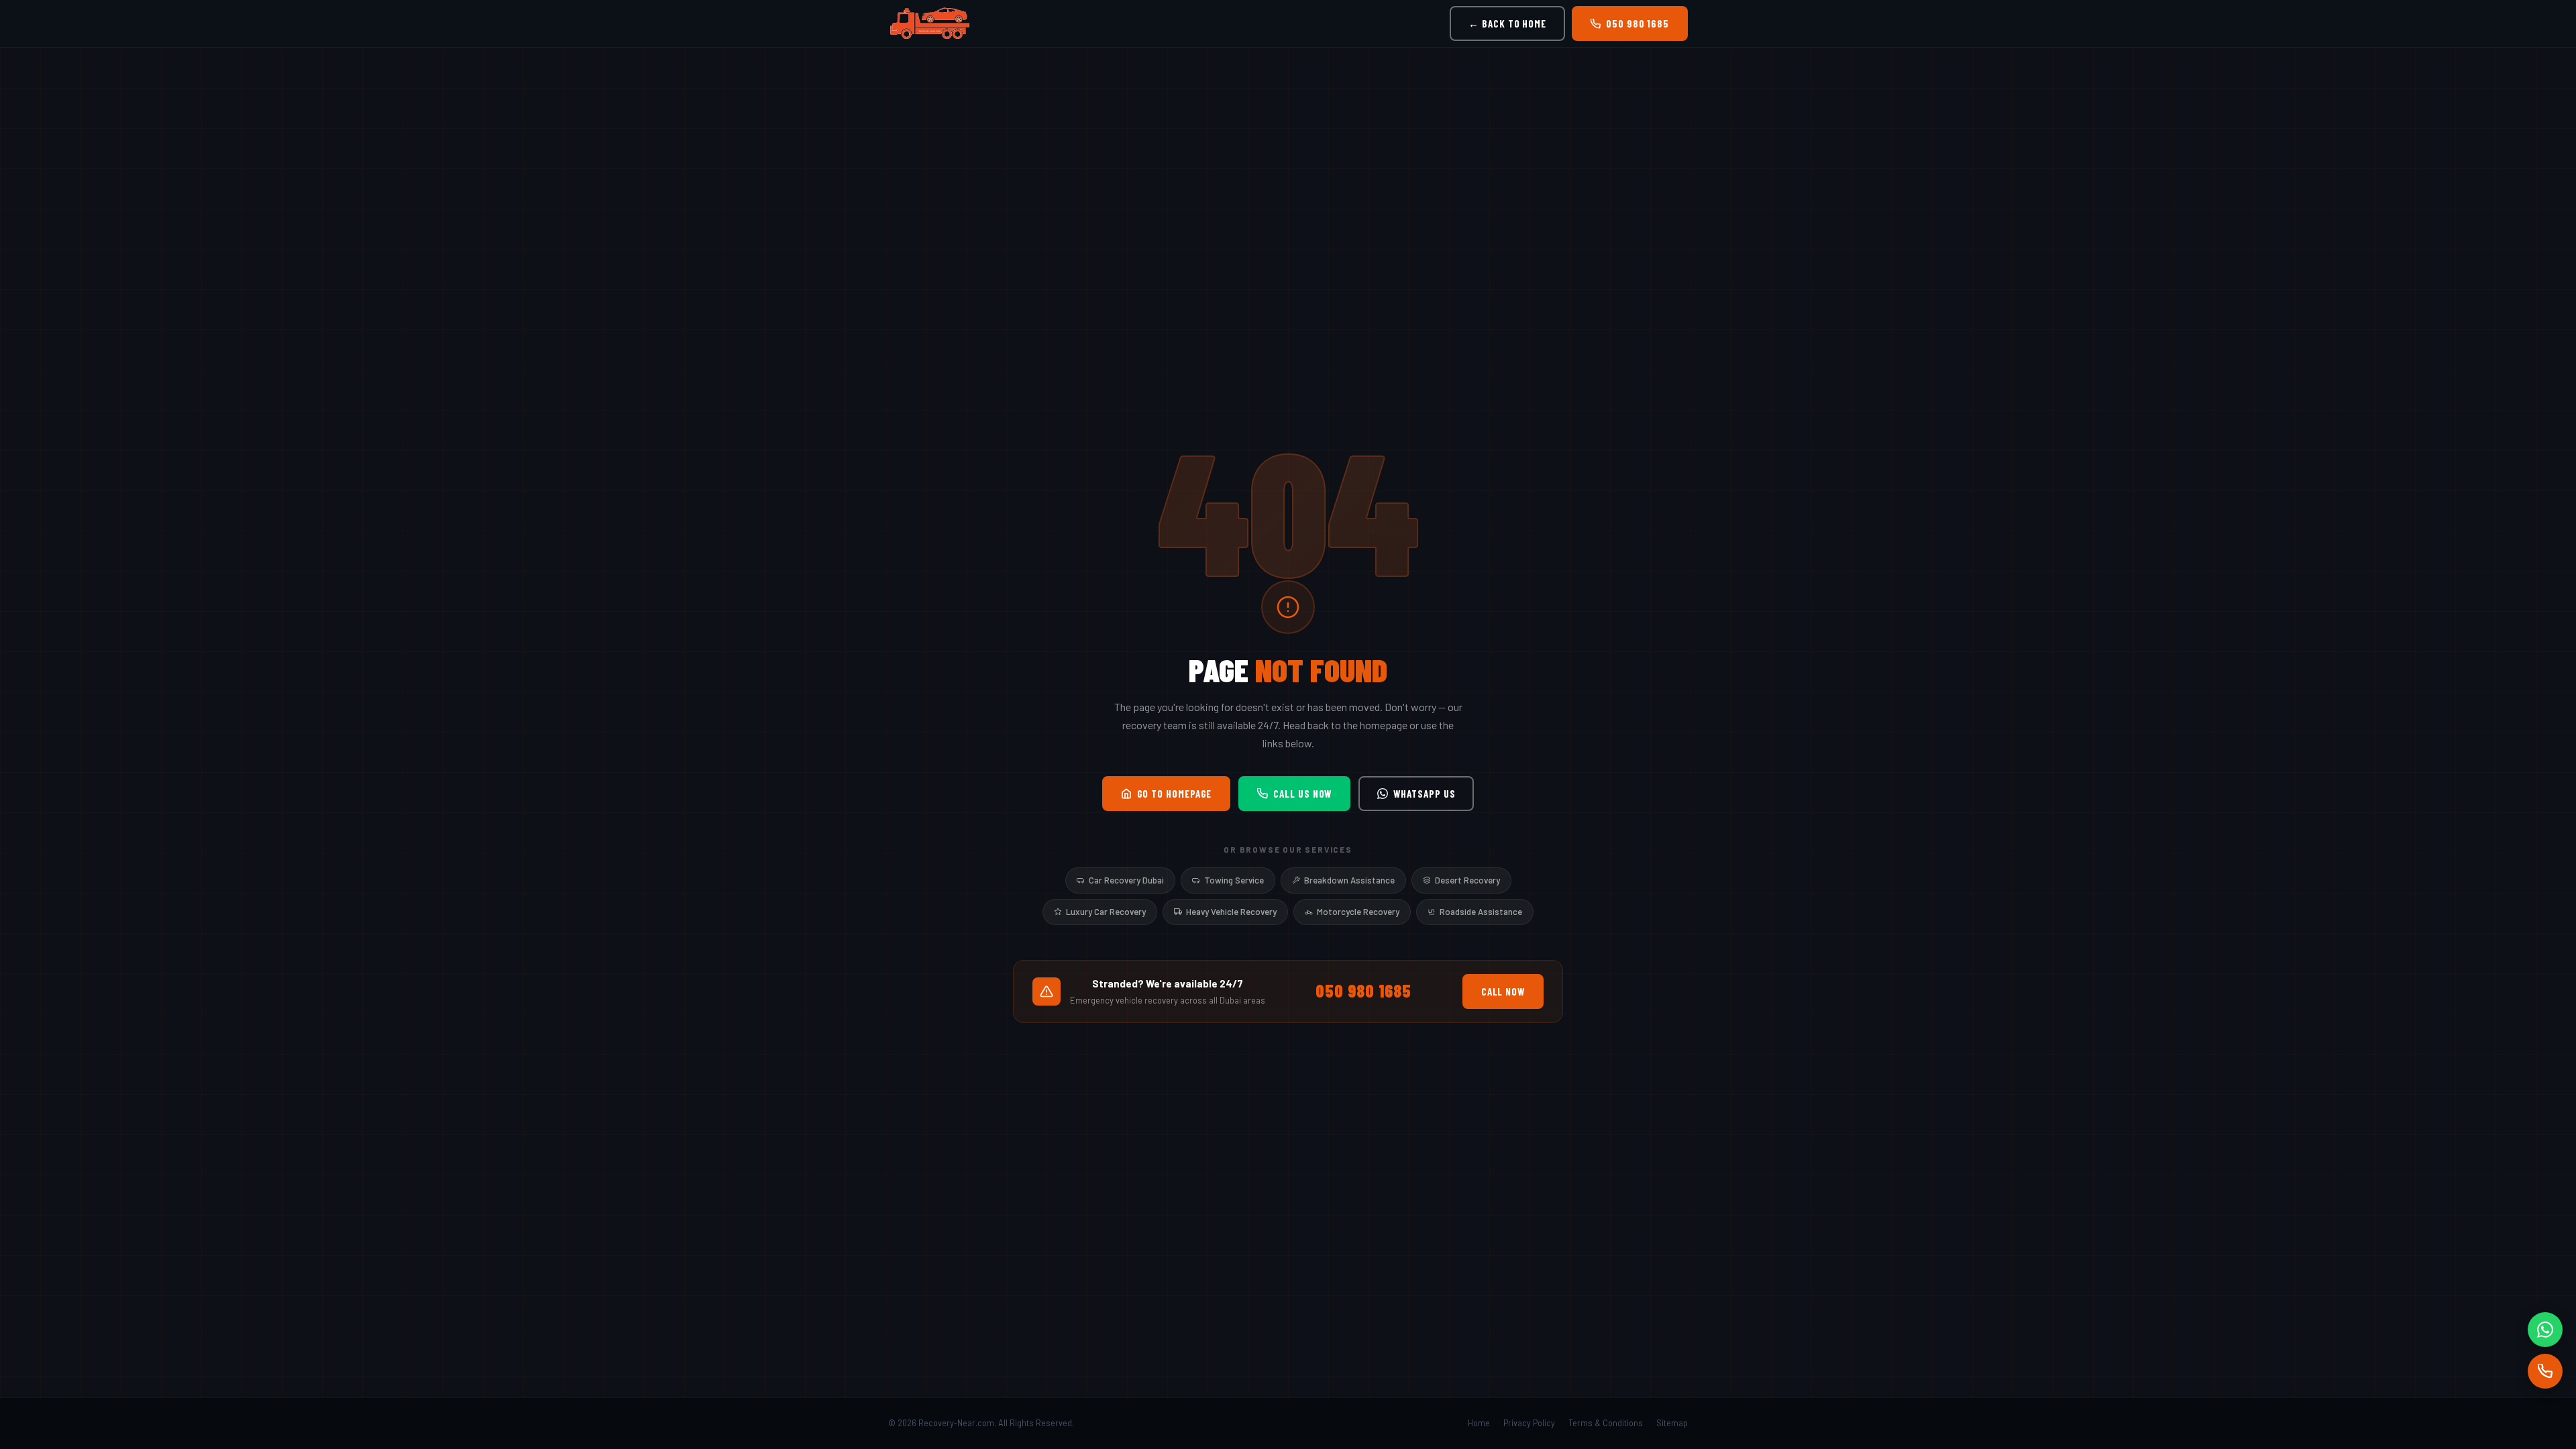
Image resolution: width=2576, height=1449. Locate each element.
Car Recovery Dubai (1126, 880)
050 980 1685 (1638, 23)
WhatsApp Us (1424, 794)
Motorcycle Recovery (1358, 912)
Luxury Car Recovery (1106, 912)
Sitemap (1672, 1423)
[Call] (2545, 1371)
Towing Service (1234, 880)
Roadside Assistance (1481, 912)
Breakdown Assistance (1349, 880)
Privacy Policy (1529, 1423)
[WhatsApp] (2545, 1330)
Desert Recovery (1467, 880)
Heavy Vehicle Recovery (1231, 912)
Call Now (1503, 991)
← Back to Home (1507, 23)
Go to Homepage (1175, 794)
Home (1479, 1423)
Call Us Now (1302, 794)
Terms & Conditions (1606, 1423)
